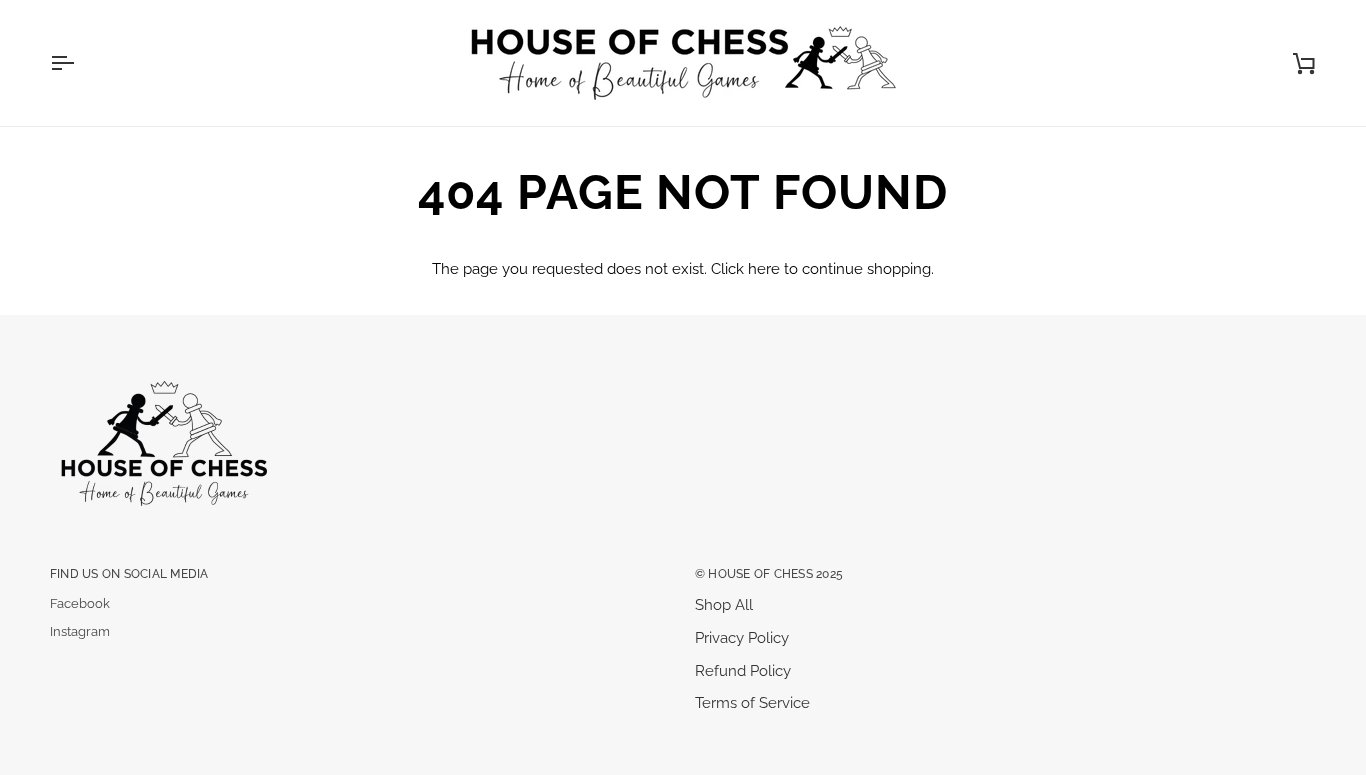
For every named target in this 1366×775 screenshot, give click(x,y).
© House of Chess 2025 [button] (769, 573)
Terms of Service (752, 702)
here (764, 268)
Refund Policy (743, 670)
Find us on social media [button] (129, 573)
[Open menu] (80, 63)
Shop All (724, 604)
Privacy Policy (742, 637)
